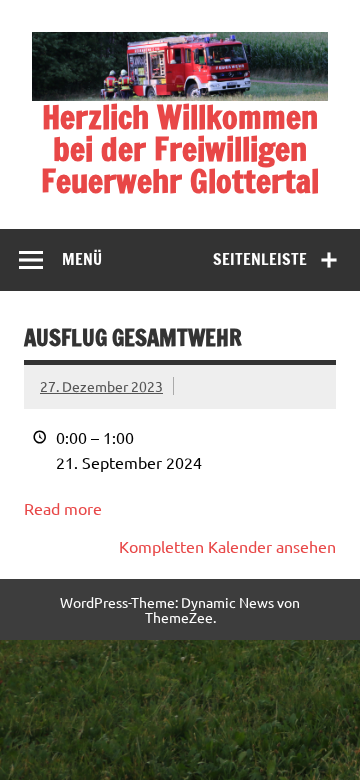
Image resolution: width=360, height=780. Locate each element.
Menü (82, 259)
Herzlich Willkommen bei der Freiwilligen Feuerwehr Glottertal (180, 149)
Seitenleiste (260, 259)
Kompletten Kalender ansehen (227, 546)
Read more (63, 508)
